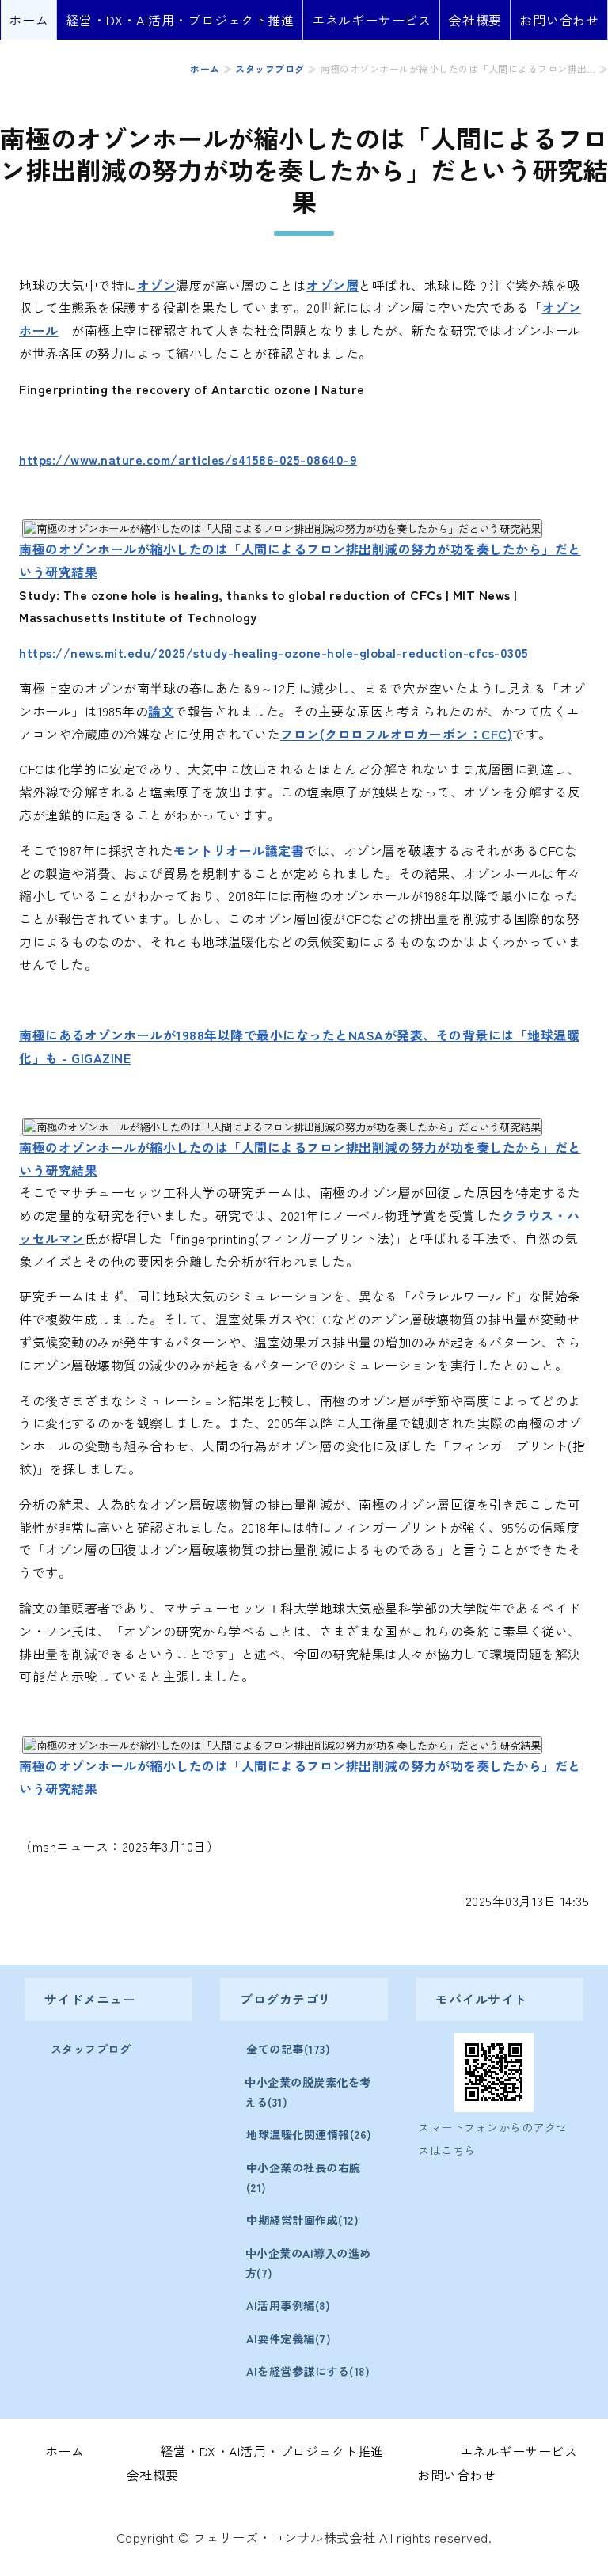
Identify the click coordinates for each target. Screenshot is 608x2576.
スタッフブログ (270, 68)
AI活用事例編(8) (288, 2305)
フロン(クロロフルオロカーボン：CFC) (396, 734)
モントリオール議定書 (239, 850)
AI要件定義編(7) (289, 2339)
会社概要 (475, 20)
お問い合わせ (559, 20)
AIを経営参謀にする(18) (308, 2371)
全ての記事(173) (288, 2049)
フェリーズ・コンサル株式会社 (285, 2537)
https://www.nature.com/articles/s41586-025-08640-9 (188, 459)
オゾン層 (332, 285)
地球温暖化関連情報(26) (309, 2134)
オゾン (157, 285)
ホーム (28, 20)
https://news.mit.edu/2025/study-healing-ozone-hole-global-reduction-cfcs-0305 (274, 652)
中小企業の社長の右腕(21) (304, 2177)
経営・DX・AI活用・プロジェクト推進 (180, 20)
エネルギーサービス (372, 20)
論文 (161, 711)
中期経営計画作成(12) (302, 2220)
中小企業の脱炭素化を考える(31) (308, 2092)
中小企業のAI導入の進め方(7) (308, 2263)
